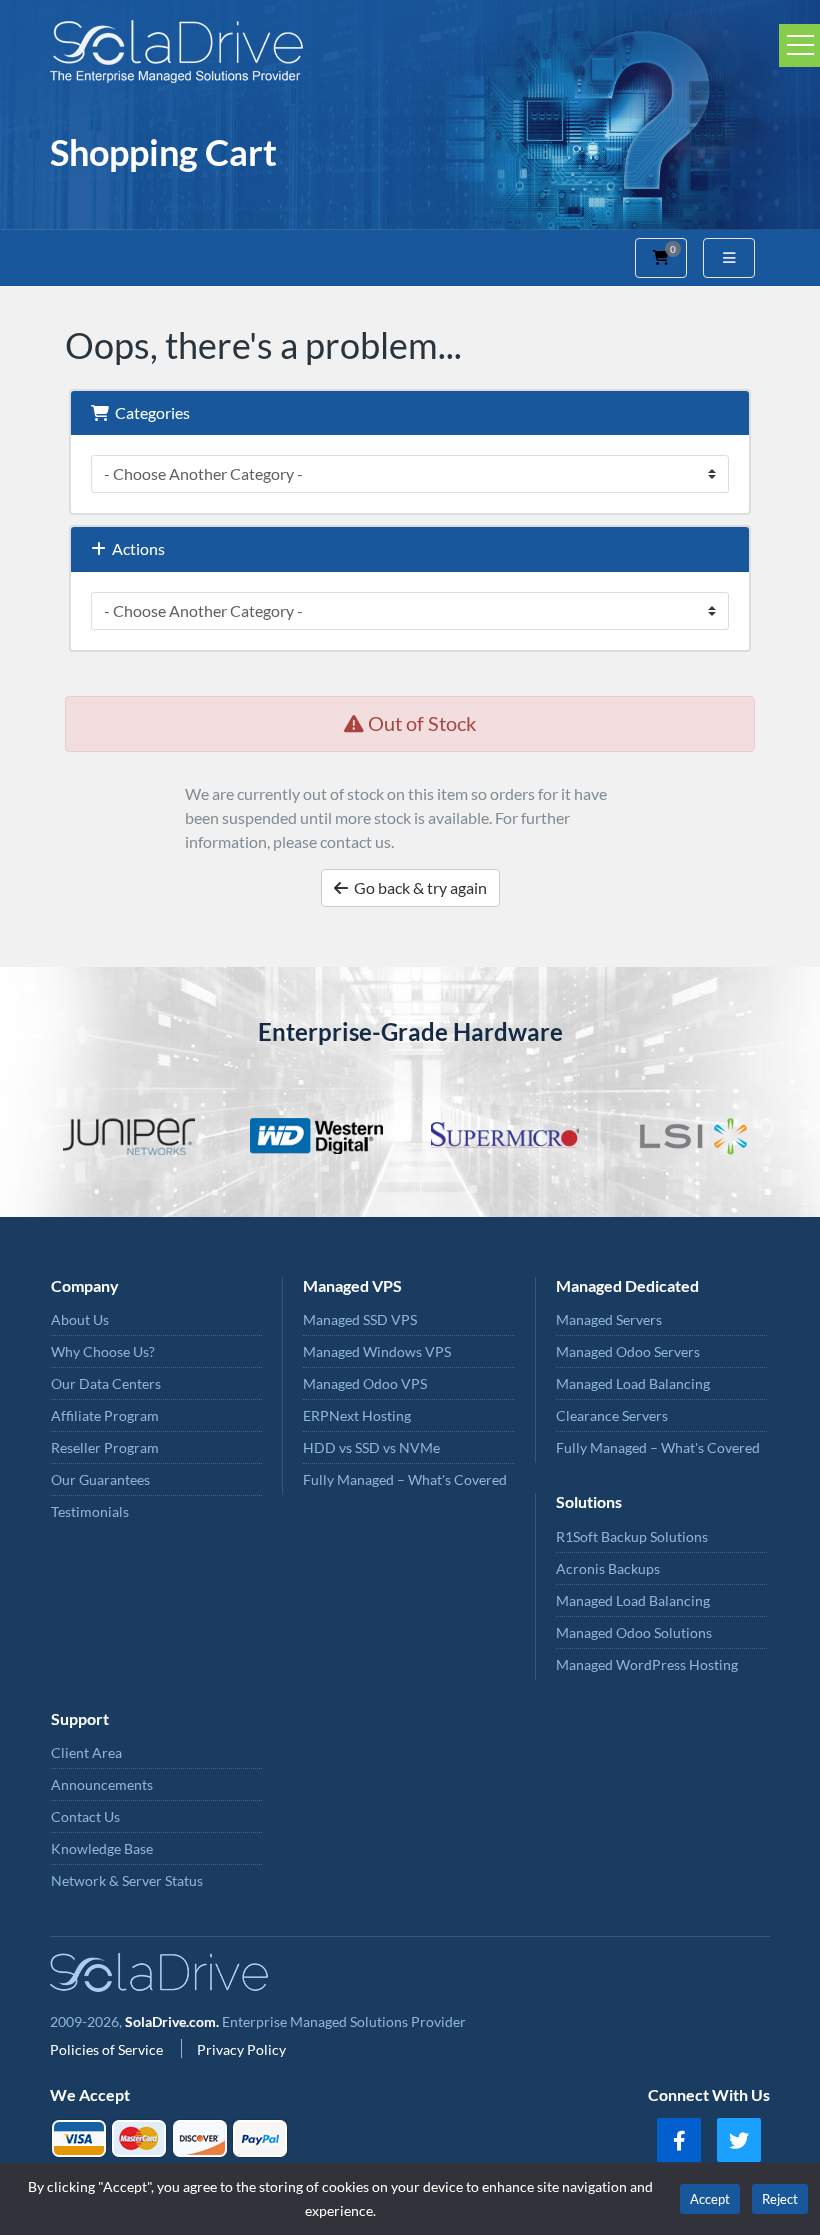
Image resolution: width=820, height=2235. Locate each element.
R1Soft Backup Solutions (632, 1536)
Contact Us (85, 1816)
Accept (710, 2199)
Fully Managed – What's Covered (405, 1479)
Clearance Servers (612, 1415)
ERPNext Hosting (357, 1415)
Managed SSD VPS (360, 1319)
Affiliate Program (105, 1415)
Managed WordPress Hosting (647, 1664)
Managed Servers (609, 1319)
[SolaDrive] (410, 51)
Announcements (102, 1784)
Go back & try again (417, 887)
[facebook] (679, 2140)
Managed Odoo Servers (628, 1351)
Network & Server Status (127, 1880)
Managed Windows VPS (377, 1351)
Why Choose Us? (103, 1351)
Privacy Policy (241, 2049)
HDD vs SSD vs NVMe (371, 1447)
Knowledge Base (102, 1848)
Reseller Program (105, 1447)
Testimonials (90, 1511)
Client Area (86, 1752)
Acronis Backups (608, 1568)
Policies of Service (108, 2049)
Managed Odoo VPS (365, 1383)
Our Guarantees (100, 1479)
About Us (80, 1319)
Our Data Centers (106, 1383)
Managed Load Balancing (633, 1383)
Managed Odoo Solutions (634, 1632)
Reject (780, 2199)
